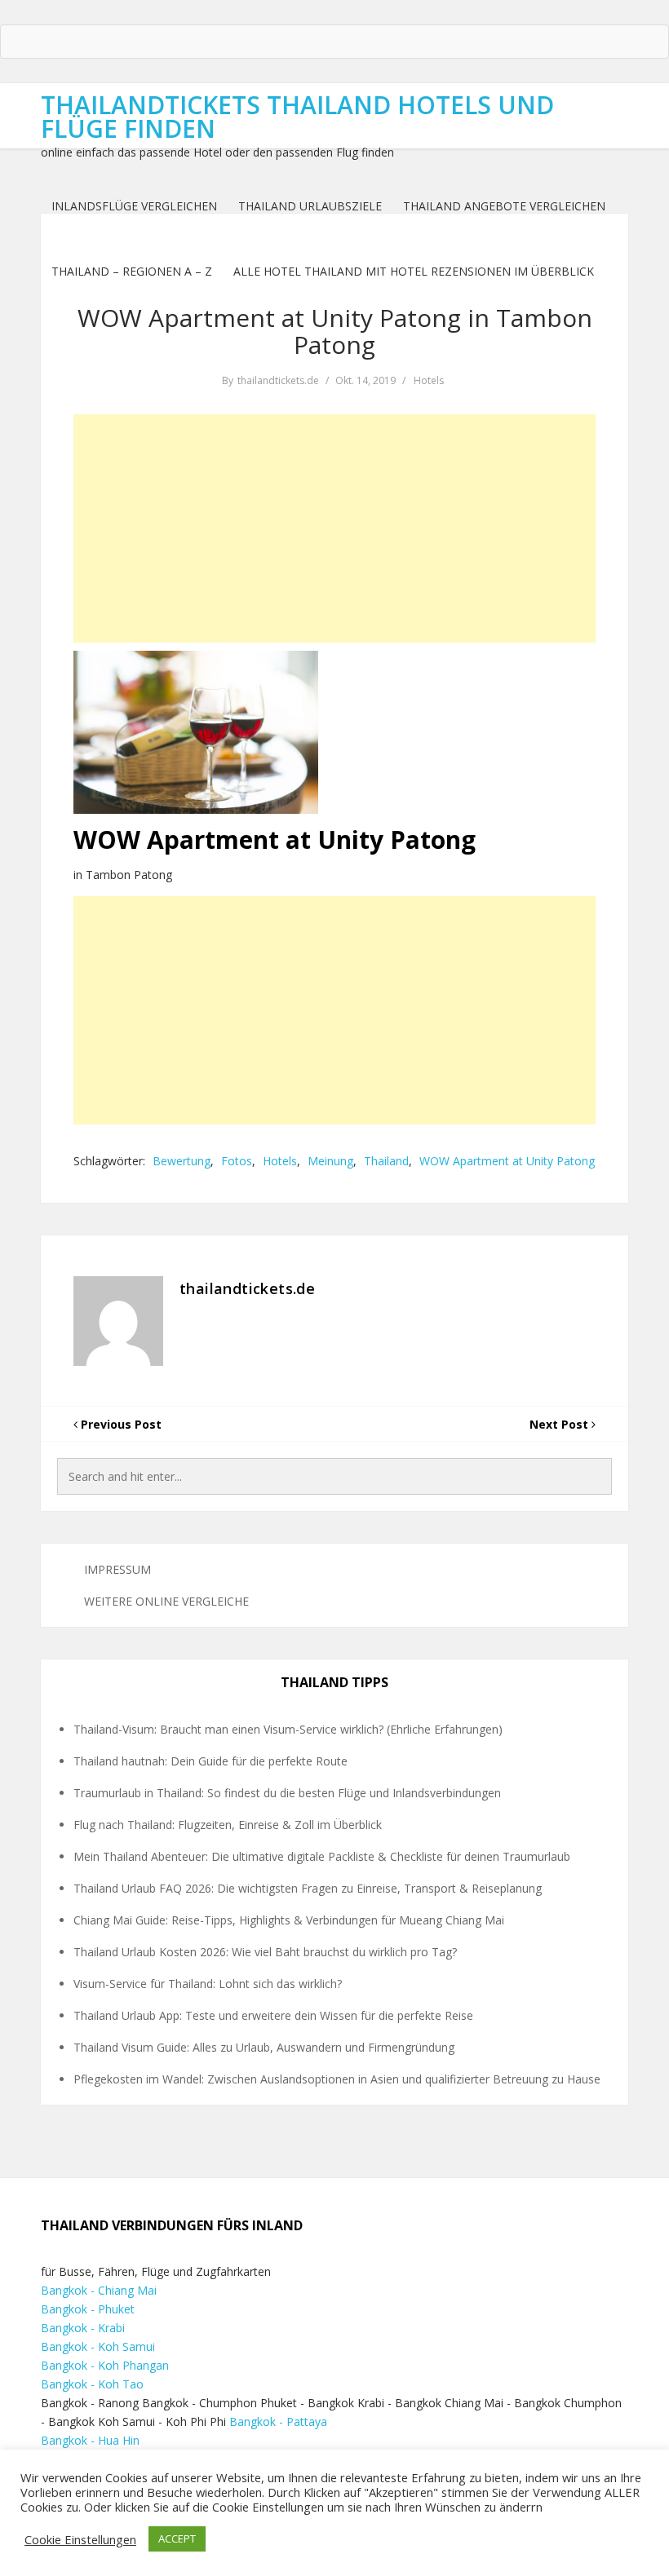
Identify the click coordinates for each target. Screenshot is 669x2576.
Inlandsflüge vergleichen (134, 206)
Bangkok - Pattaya (278, 2421)
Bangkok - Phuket (88, 2309)
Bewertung (182, 1161)
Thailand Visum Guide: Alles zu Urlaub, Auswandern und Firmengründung (264, 2047)
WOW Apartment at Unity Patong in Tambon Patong (335, 331)
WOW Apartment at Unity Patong (507, 1161)
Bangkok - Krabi (83, 2328)
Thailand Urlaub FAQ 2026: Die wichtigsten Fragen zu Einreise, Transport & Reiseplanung (308, 1888)
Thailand (386, 1161)
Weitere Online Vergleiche (166, 1601)
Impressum (117, 1569)
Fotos (237, 1161)
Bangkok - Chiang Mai (99, 2290)
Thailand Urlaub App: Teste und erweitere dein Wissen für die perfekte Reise (273, 2015)
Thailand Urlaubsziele (310, 206)
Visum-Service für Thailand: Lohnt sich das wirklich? (208, 1984)
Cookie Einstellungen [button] (80, 2539)
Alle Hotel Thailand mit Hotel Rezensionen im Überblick (414, 271)
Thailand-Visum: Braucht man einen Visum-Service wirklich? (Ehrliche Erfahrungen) (288, 1729)
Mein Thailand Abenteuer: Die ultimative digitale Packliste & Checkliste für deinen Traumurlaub (322, 1856)
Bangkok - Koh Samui (98, 2346)
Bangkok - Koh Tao (92, 2384)
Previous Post (120, 1424)
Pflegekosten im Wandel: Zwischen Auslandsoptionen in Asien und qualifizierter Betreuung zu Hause (337, 2079)
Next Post (560, 1424)
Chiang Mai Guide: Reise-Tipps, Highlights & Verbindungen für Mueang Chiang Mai (289, 1920)
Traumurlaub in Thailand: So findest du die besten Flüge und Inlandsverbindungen (287, 1793)
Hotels (429, 380)
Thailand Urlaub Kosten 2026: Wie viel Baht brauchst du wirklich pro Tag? (265, 1952)
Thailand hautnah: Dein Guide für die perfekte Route (210, 1761)
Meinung (330, 1161)
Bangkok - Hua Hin (90, 2440)
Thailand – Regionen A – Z (132, 271)
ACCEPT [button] (177, 2538)
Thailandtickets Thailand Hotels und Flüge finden (297, 117)
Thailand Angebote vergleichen (504, 206)
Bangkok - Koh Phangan (105, 2365)
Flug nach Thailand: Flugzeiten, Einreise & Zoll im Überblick (228, 1825)
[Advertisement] (334, 528)
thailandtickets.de (278, 380)
